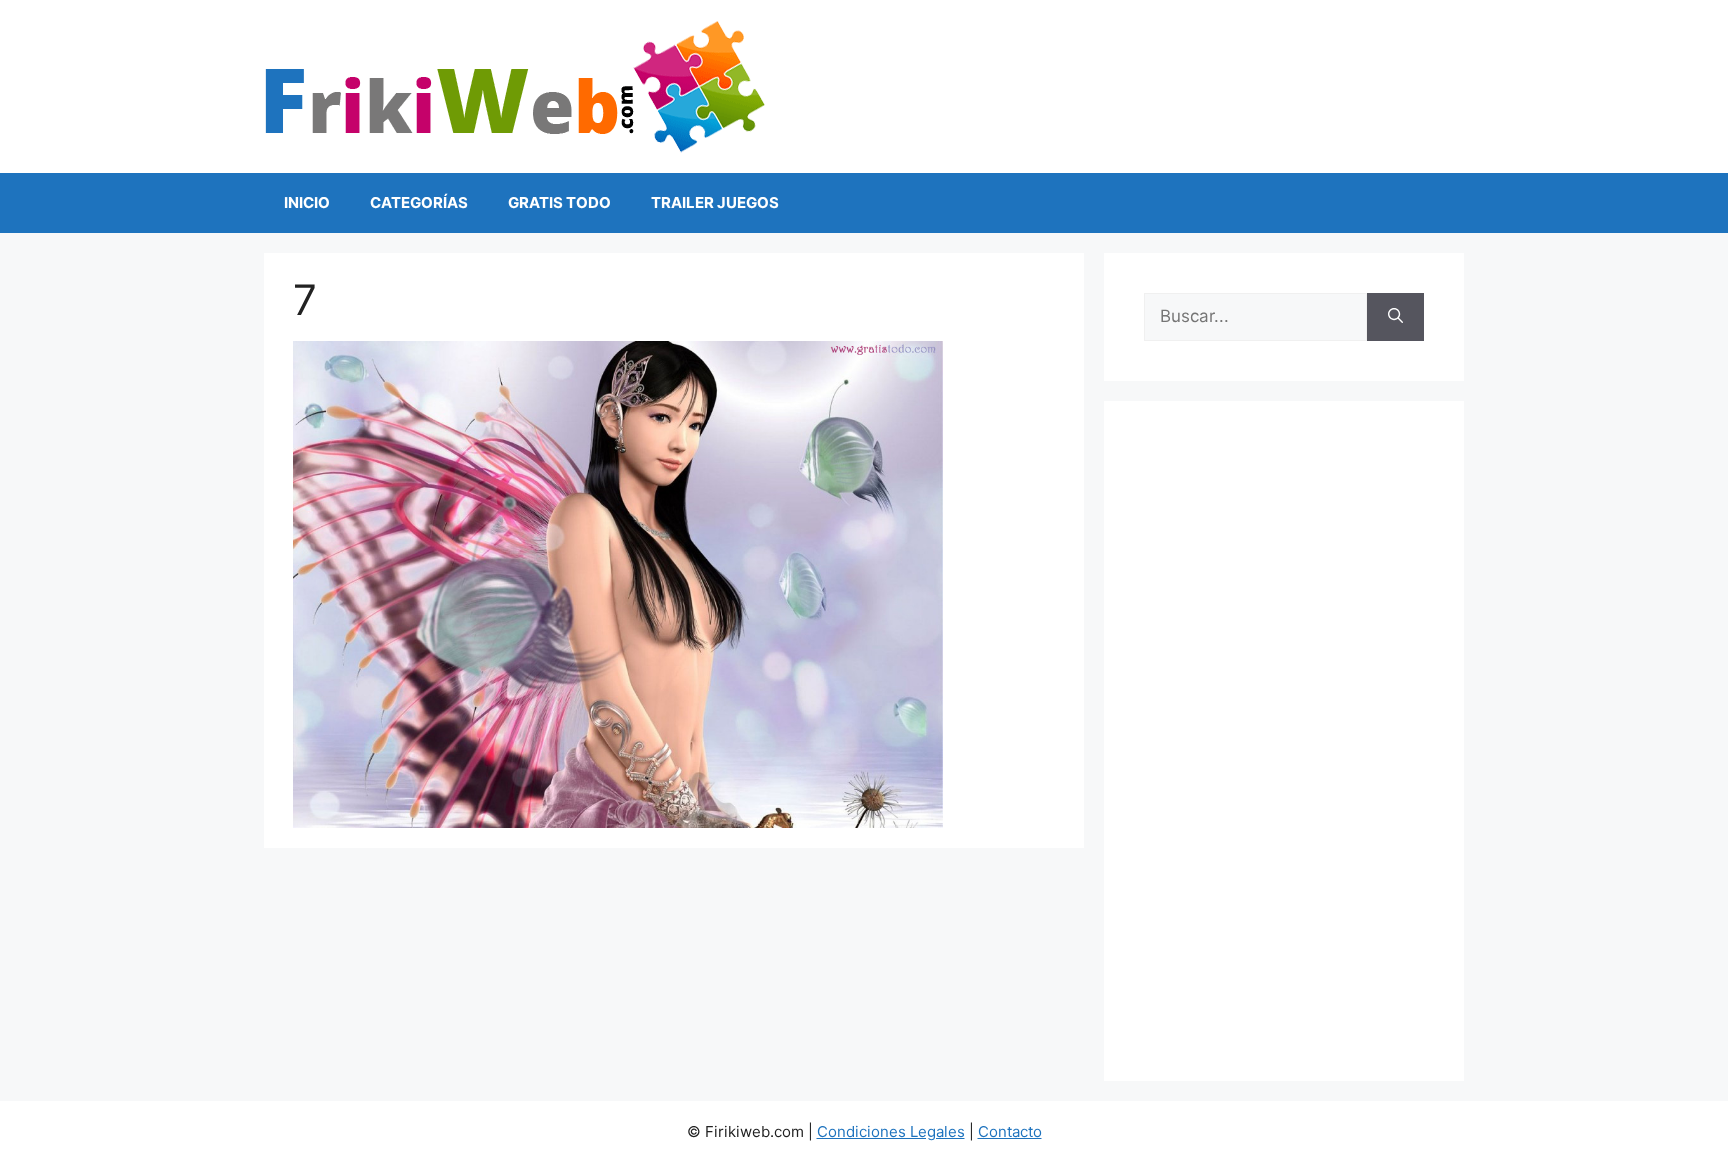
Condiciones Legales (891, 1131)
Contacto (1010, 1131)
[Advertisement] (1284, 741)
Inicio (307, 202)
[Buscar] (1395, 317)
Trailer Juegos (715, 202)
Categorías (419, 202)
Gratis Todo (559, 202)
